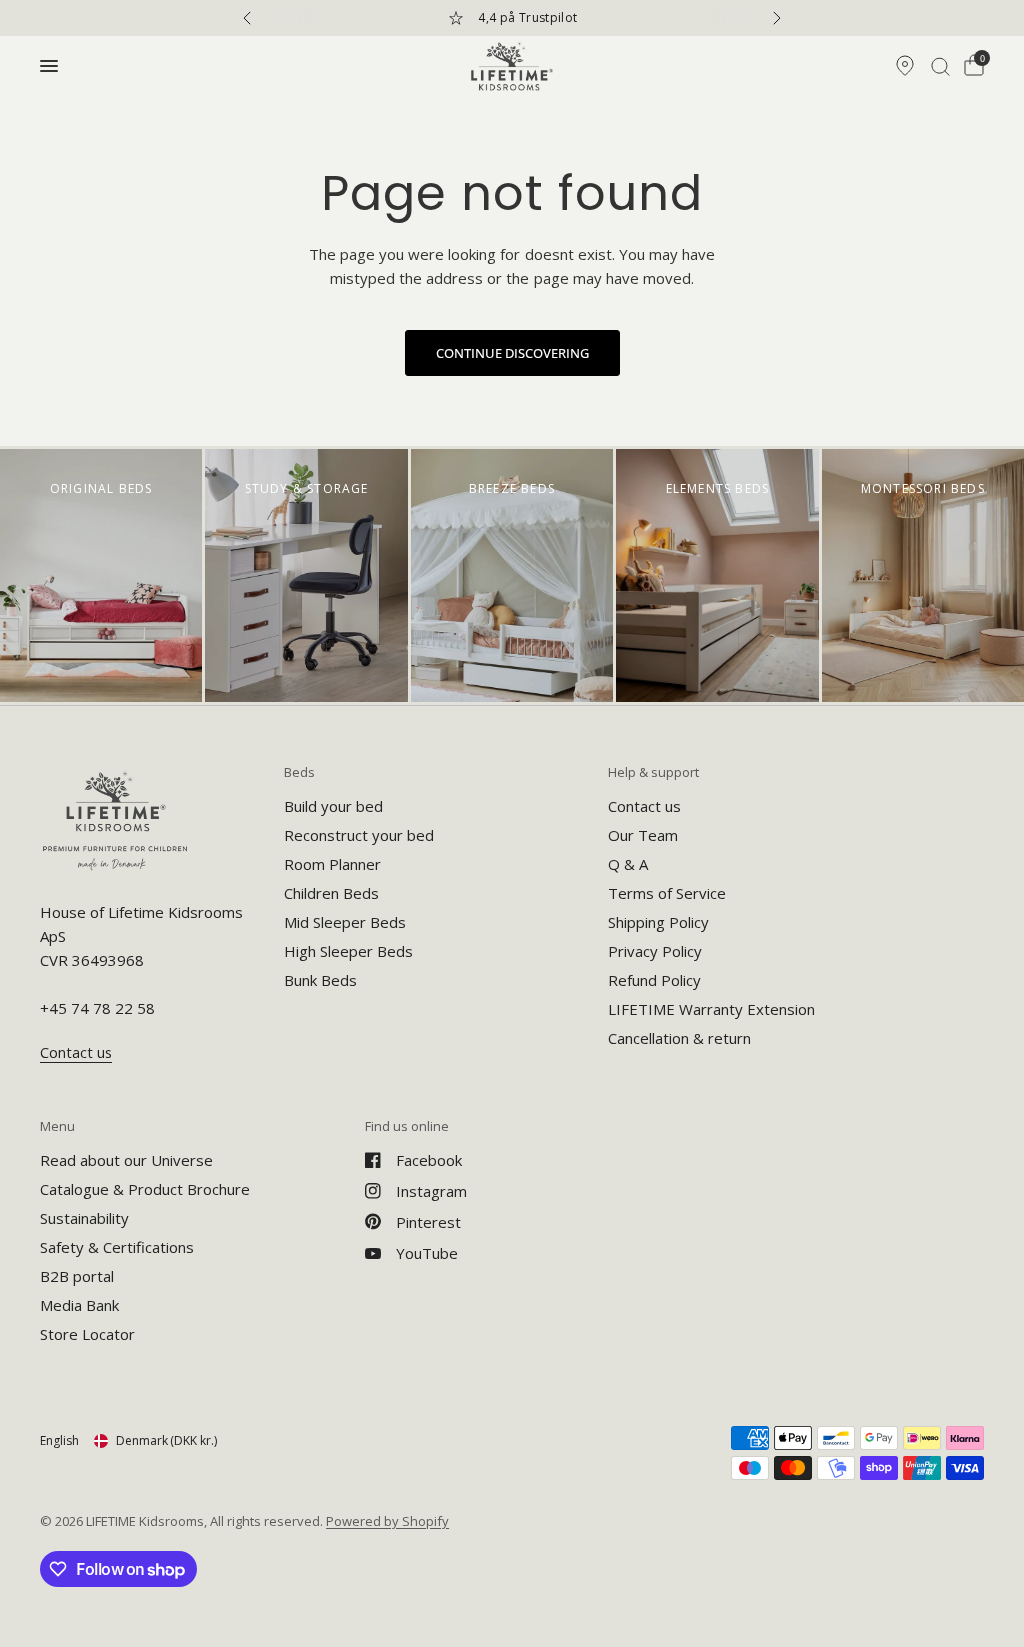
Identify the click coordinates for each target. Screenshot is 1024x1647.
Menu (57, 1126)
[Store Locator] (905, 66)
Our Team (643, 835)
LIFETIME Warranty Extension (711, 1009)
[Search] (940, 66)
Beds (299, 772)
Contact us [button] (76, 1052)
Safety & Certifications (117, 1247)
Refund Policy (654, 980)
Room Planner (332, 864)
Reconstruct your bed (359, 835)
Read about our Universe (126, 1160)
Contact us (644, 806)
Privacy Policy (655, 951)
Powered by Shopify (387, 1521)
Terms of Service (667, 893)
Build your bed (333, 806)
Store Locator (87, 1334)
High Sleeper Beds (348, 951)
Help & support (653, 772)
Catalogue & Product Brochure (145, 1189)
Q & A (628, 864)
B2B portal (77, 1276)
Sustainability (84, 1218)
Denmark (166, 1440)
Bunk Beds (320, 980)
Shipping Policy (658, 922)
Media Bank (79, 1305)
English (59, 1440)
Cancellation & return (679, 1038)
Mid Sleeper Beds (345, 922)
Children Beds (331, 893)
